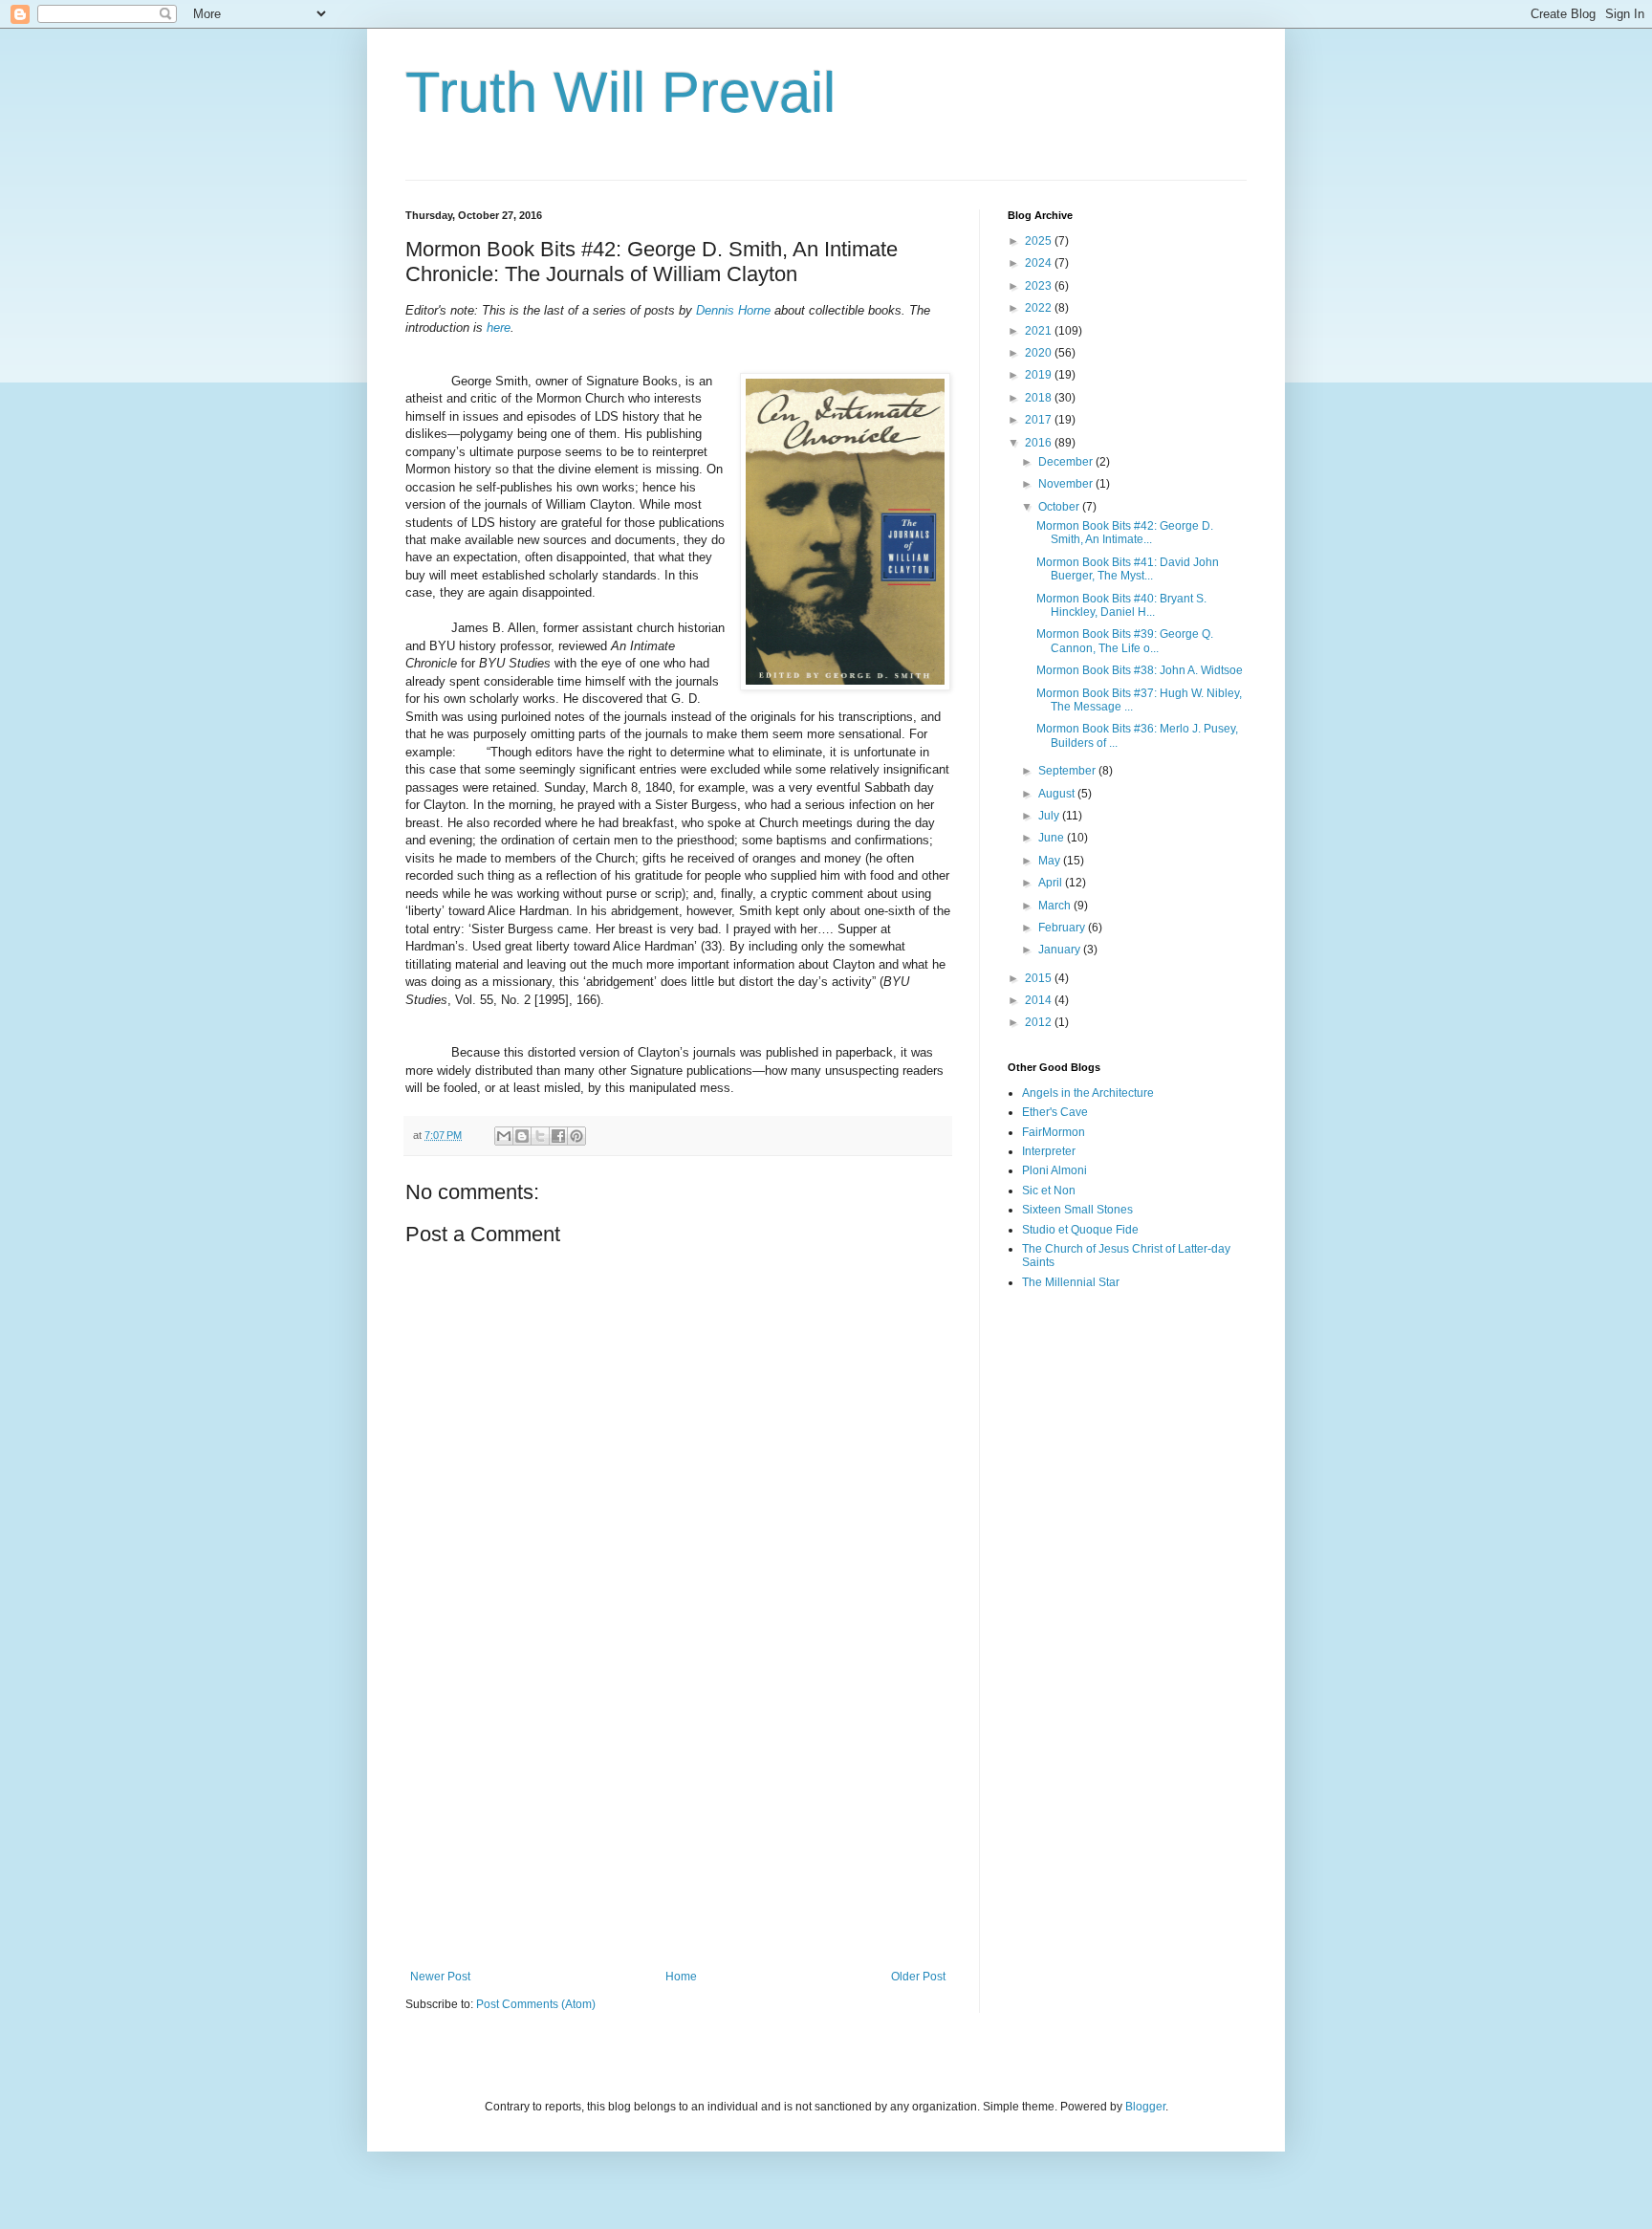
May (1051, 861)
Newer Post (440, 1977)
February (1063, 928)
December (1067, 462)
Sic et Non (1049, 1191)
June (1053, 838)
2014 (1040, 1000)
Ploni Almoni (1054, 1170)
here (499, 328)
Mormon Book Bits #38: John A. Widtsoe (1140, 670)
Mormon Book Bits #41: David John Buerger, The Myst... (1128, 569)
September (1068, 771)
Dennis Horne (733, 310)
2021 (1040, 331)
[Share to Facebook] (558, 1136)
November (1067, 484)
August (1058, 794)
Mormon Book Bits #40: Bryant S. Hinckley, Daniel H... (1121, 605)
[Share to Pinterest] (576, 1136)
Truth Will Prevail (620, 92)
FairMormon (1054, 1132)
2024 (1040, 263)
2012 (1040, 1022)
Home (681, 1977)
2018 (1040, 398)
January (1061, 950)
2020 (1040, 353)
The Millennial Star (1071, 1282)
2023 (1040, 286)
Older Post (918, 1977)
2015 (1040, 978)
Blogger (1145, 2107)
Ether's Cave (1055, 1112)
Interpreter (1049, 1151)
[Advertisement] (678, 1812)
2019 (1040, 375)
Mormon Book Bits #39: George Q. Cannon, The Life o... (1125, 641)
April (1052, 883)
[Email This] (504, 1136)
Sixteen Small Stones (1077, 1210)
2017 (1040, 420)
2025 (1040, 241)
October (1060, 507)
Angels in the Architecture (1088, 1093)
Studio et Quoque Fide (1080, 1230)
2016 (1040, 443)
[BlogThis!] (522, 1136)
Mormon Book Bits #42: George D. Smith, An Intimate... (1125, 533)
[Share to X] (540, 1136)
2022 (1040, 308)
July (1050, 816)
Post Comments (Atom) (536, 2004)
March (1056, 906)
